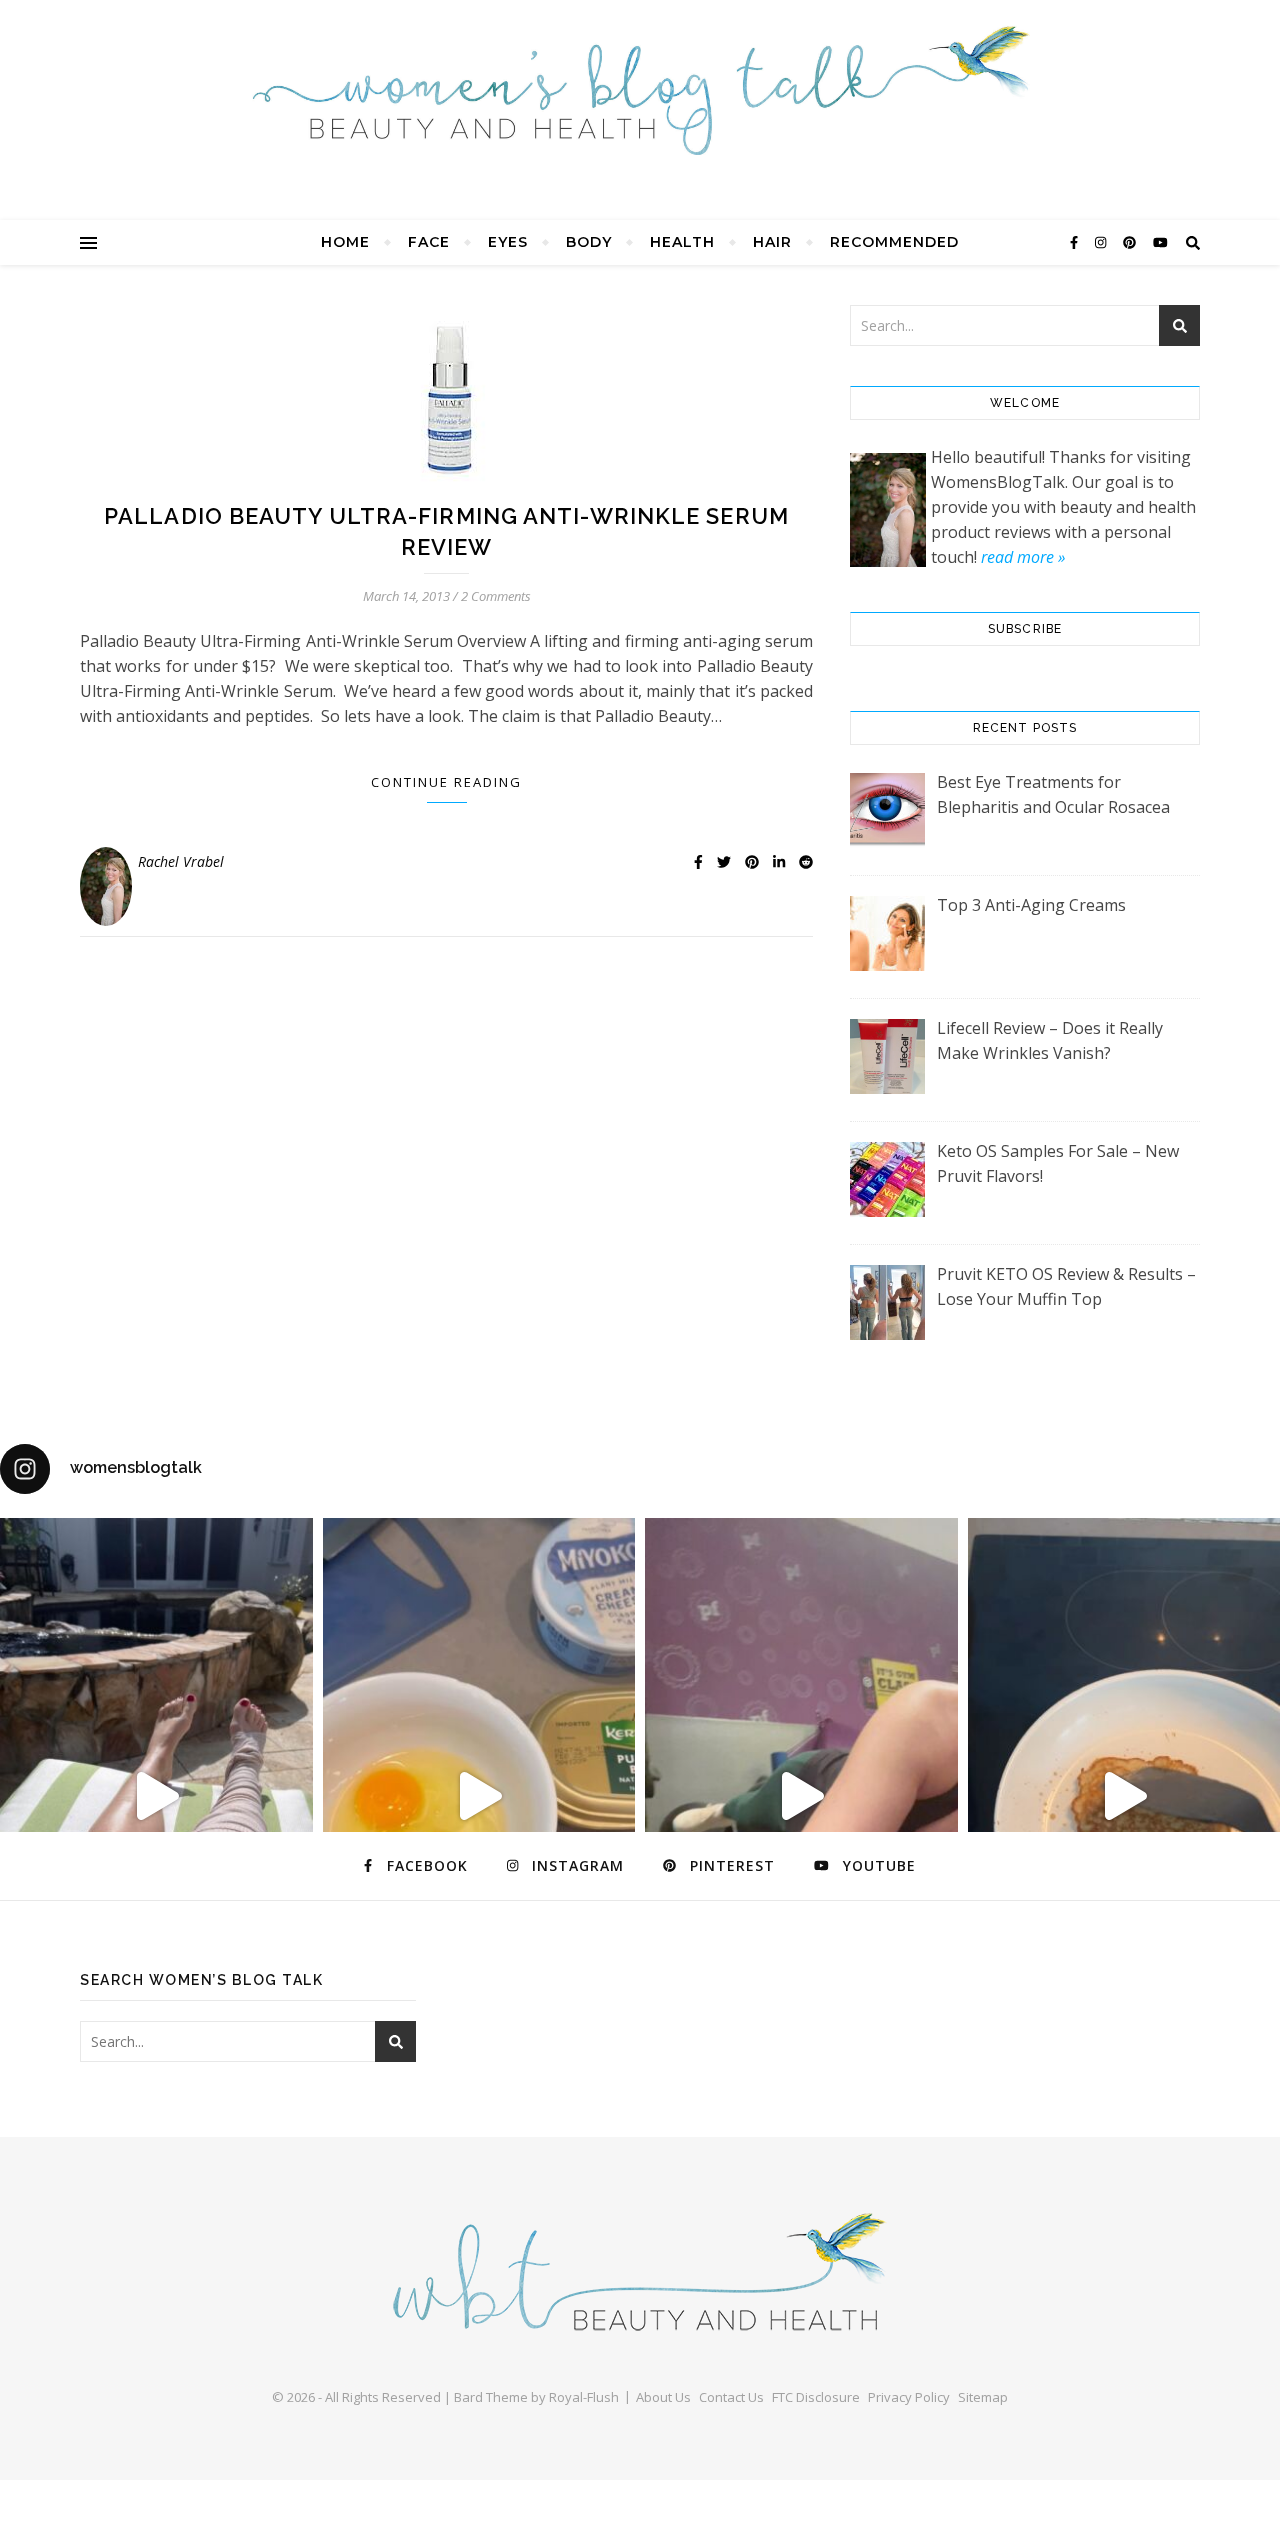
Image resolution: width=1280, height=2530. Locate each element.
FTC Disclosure (816, 2397)
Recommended (894, 242)
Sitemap (983, 2397)
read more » (1023, 557)
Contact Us (731, 2397)
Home (345, 242)
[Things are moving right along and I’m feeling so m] (801, 1796)
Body (589, 242)
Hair (772, 242)
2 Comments (496, 596)
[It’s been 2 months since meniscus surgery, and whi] (156, 1796)
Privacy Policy (909, 2397)
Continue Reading (446, 782)
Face (429, 242)
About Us (663, 2397)
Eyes (508, 242)
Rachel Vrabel (181, 861)
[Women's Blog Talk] (640, 90)
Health (682, 242)
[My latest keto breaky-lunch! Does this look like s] (479, 1796)
